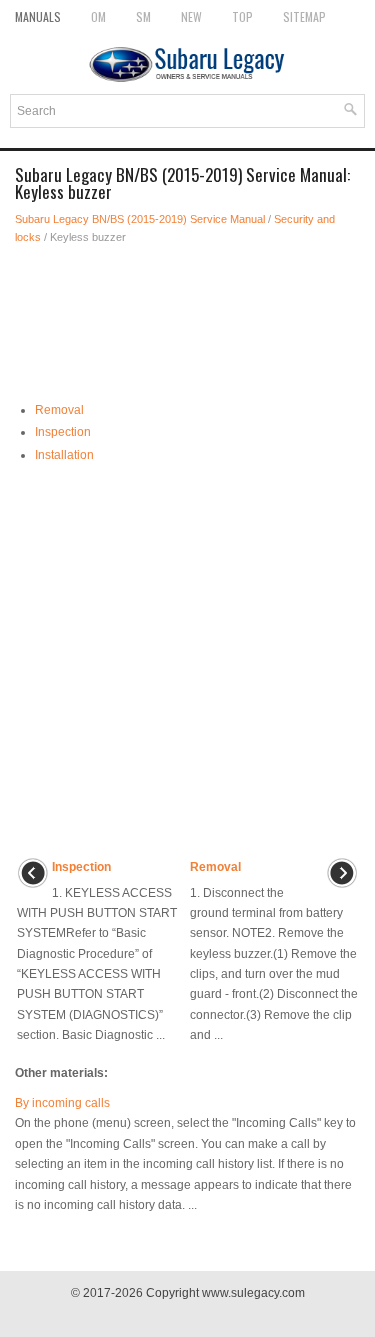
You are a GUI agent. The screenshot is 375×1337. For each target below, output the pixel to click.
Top (242, 16)
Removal (59, 410)
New (191, 16)
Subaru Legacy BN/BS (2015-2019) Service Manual (140, 219)
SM (143, 16)
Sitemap (304, 16)
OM (98, 16)
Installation (64, 455)
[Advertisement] (187, 316)
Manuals (38, 16)
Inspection (63, 432)
